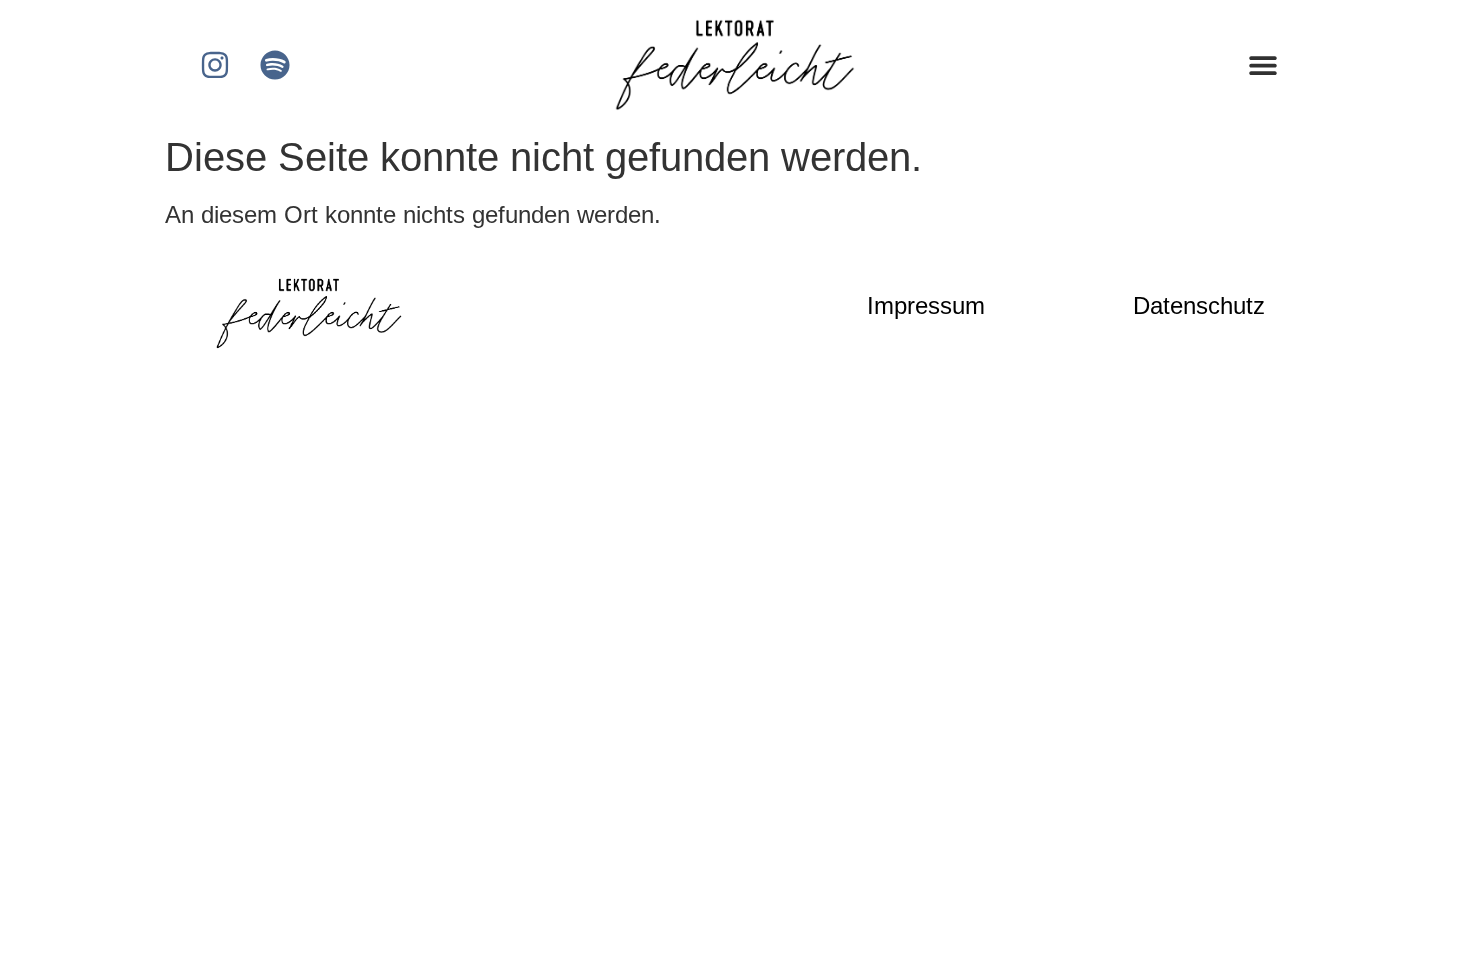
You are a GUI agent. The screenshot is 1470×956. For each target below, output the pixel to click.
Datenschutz (1199, 305)
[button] (1262, 64)
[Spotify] (275, 65)
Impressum (926, 305)
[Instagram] (215, 65)
